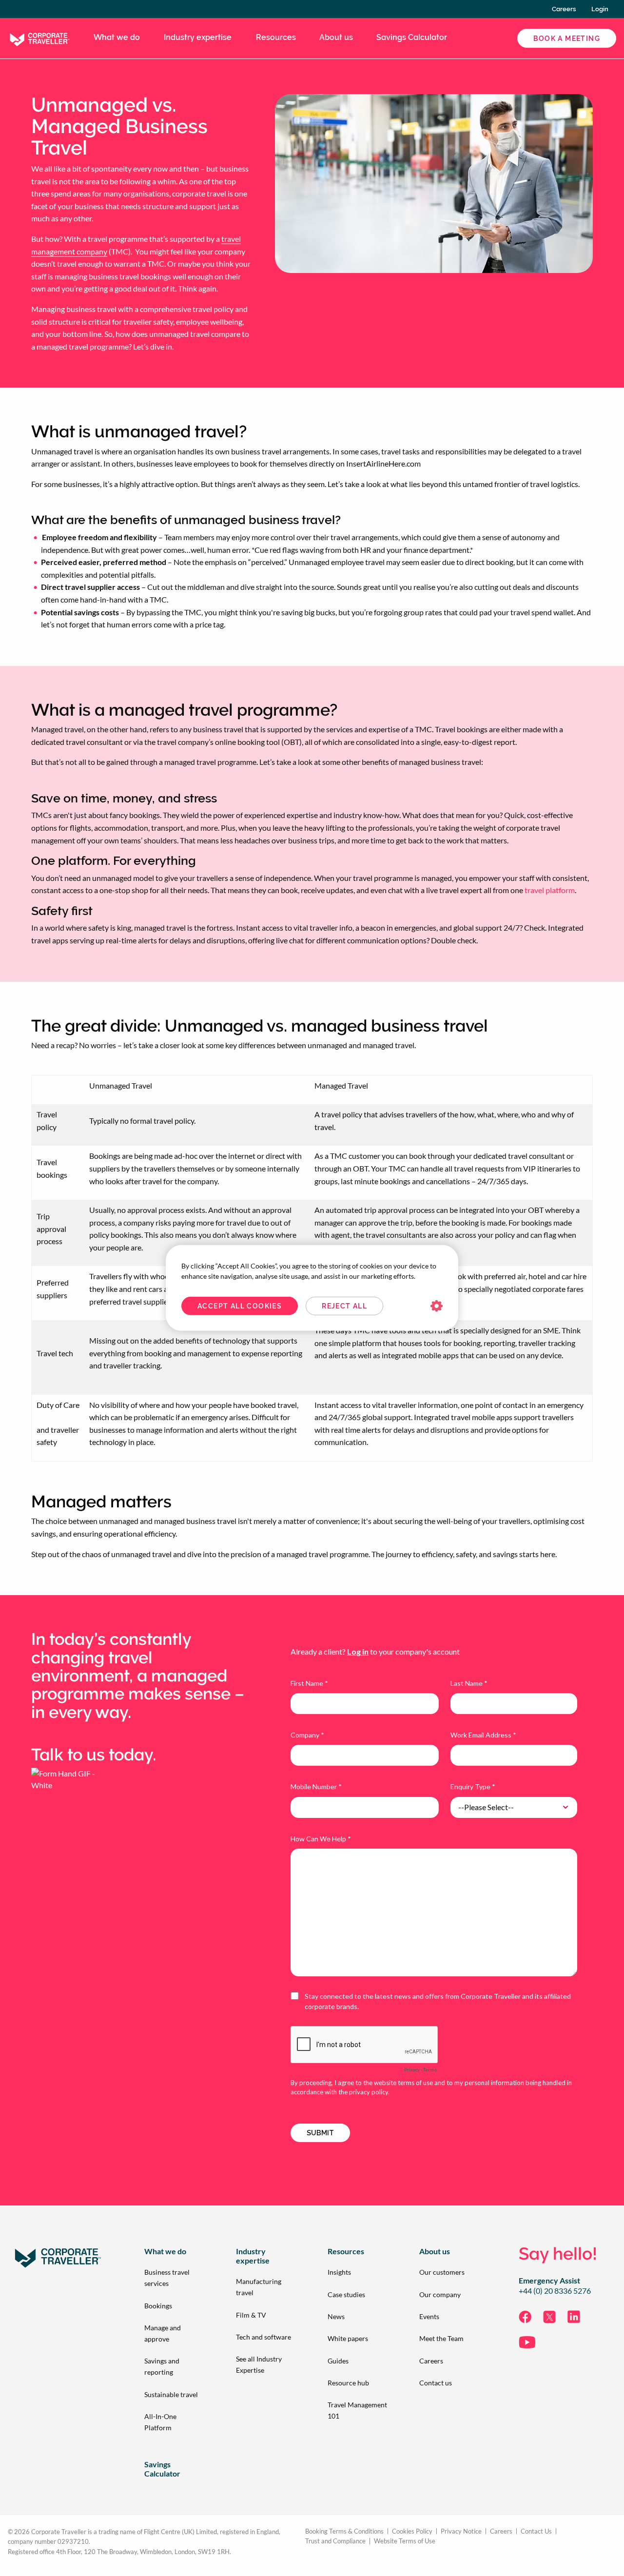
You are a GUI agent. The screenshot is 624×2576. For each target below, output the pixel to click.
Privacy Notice (461, 2531)
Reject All (344, 1306)
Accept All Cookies (240, 1306)
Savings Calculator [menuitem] (412, 37)
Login (600, 9)
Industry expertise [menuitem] (198, 37)
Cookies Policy (412, 2531)
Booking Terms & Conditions (344, 2531)
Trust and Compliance (335, 2541)
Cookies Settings (437, 1306)
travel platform (550, 890)
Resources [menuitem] (276, 37)
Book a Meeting (567, 39)
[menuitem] (175, 2278)
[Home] (39, 37)
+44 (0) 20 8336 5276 (555, 2291)
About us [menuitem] (336, 37)
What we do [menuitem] (117, 37)
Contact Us (536, 2531)
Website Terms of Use (405, 2541)
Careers (564, 9)
